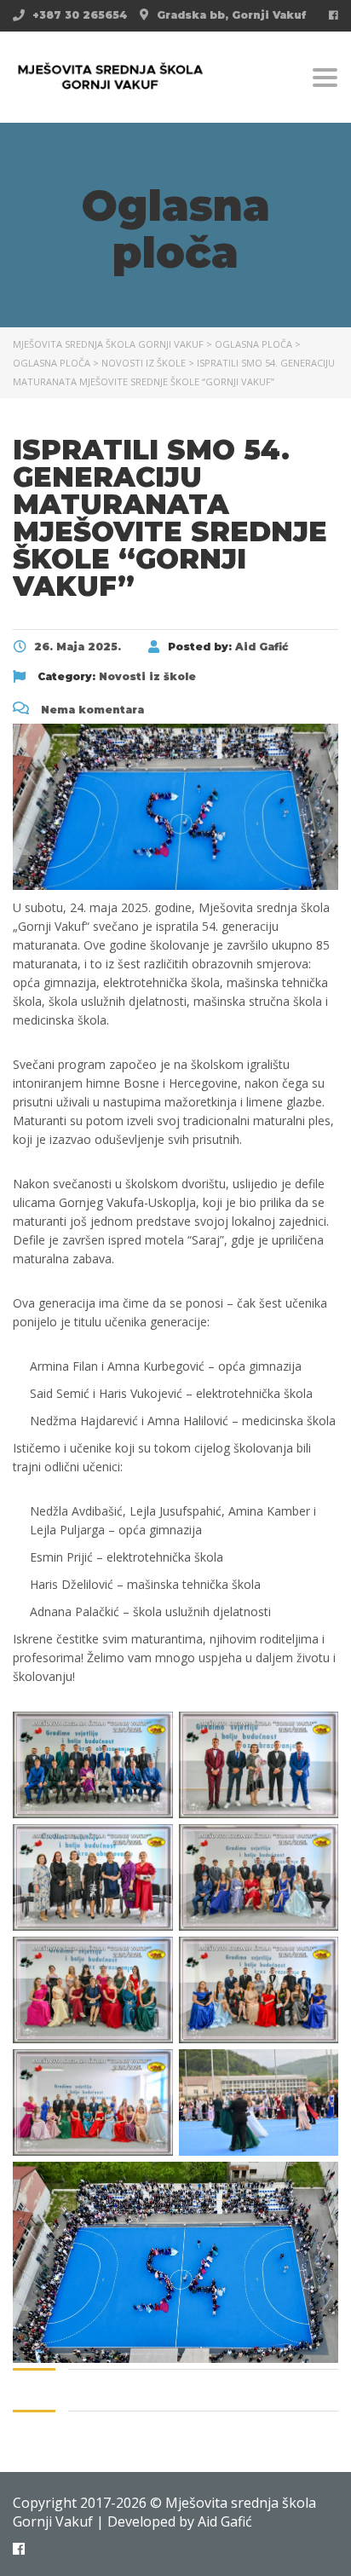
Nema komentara (91, 710)
